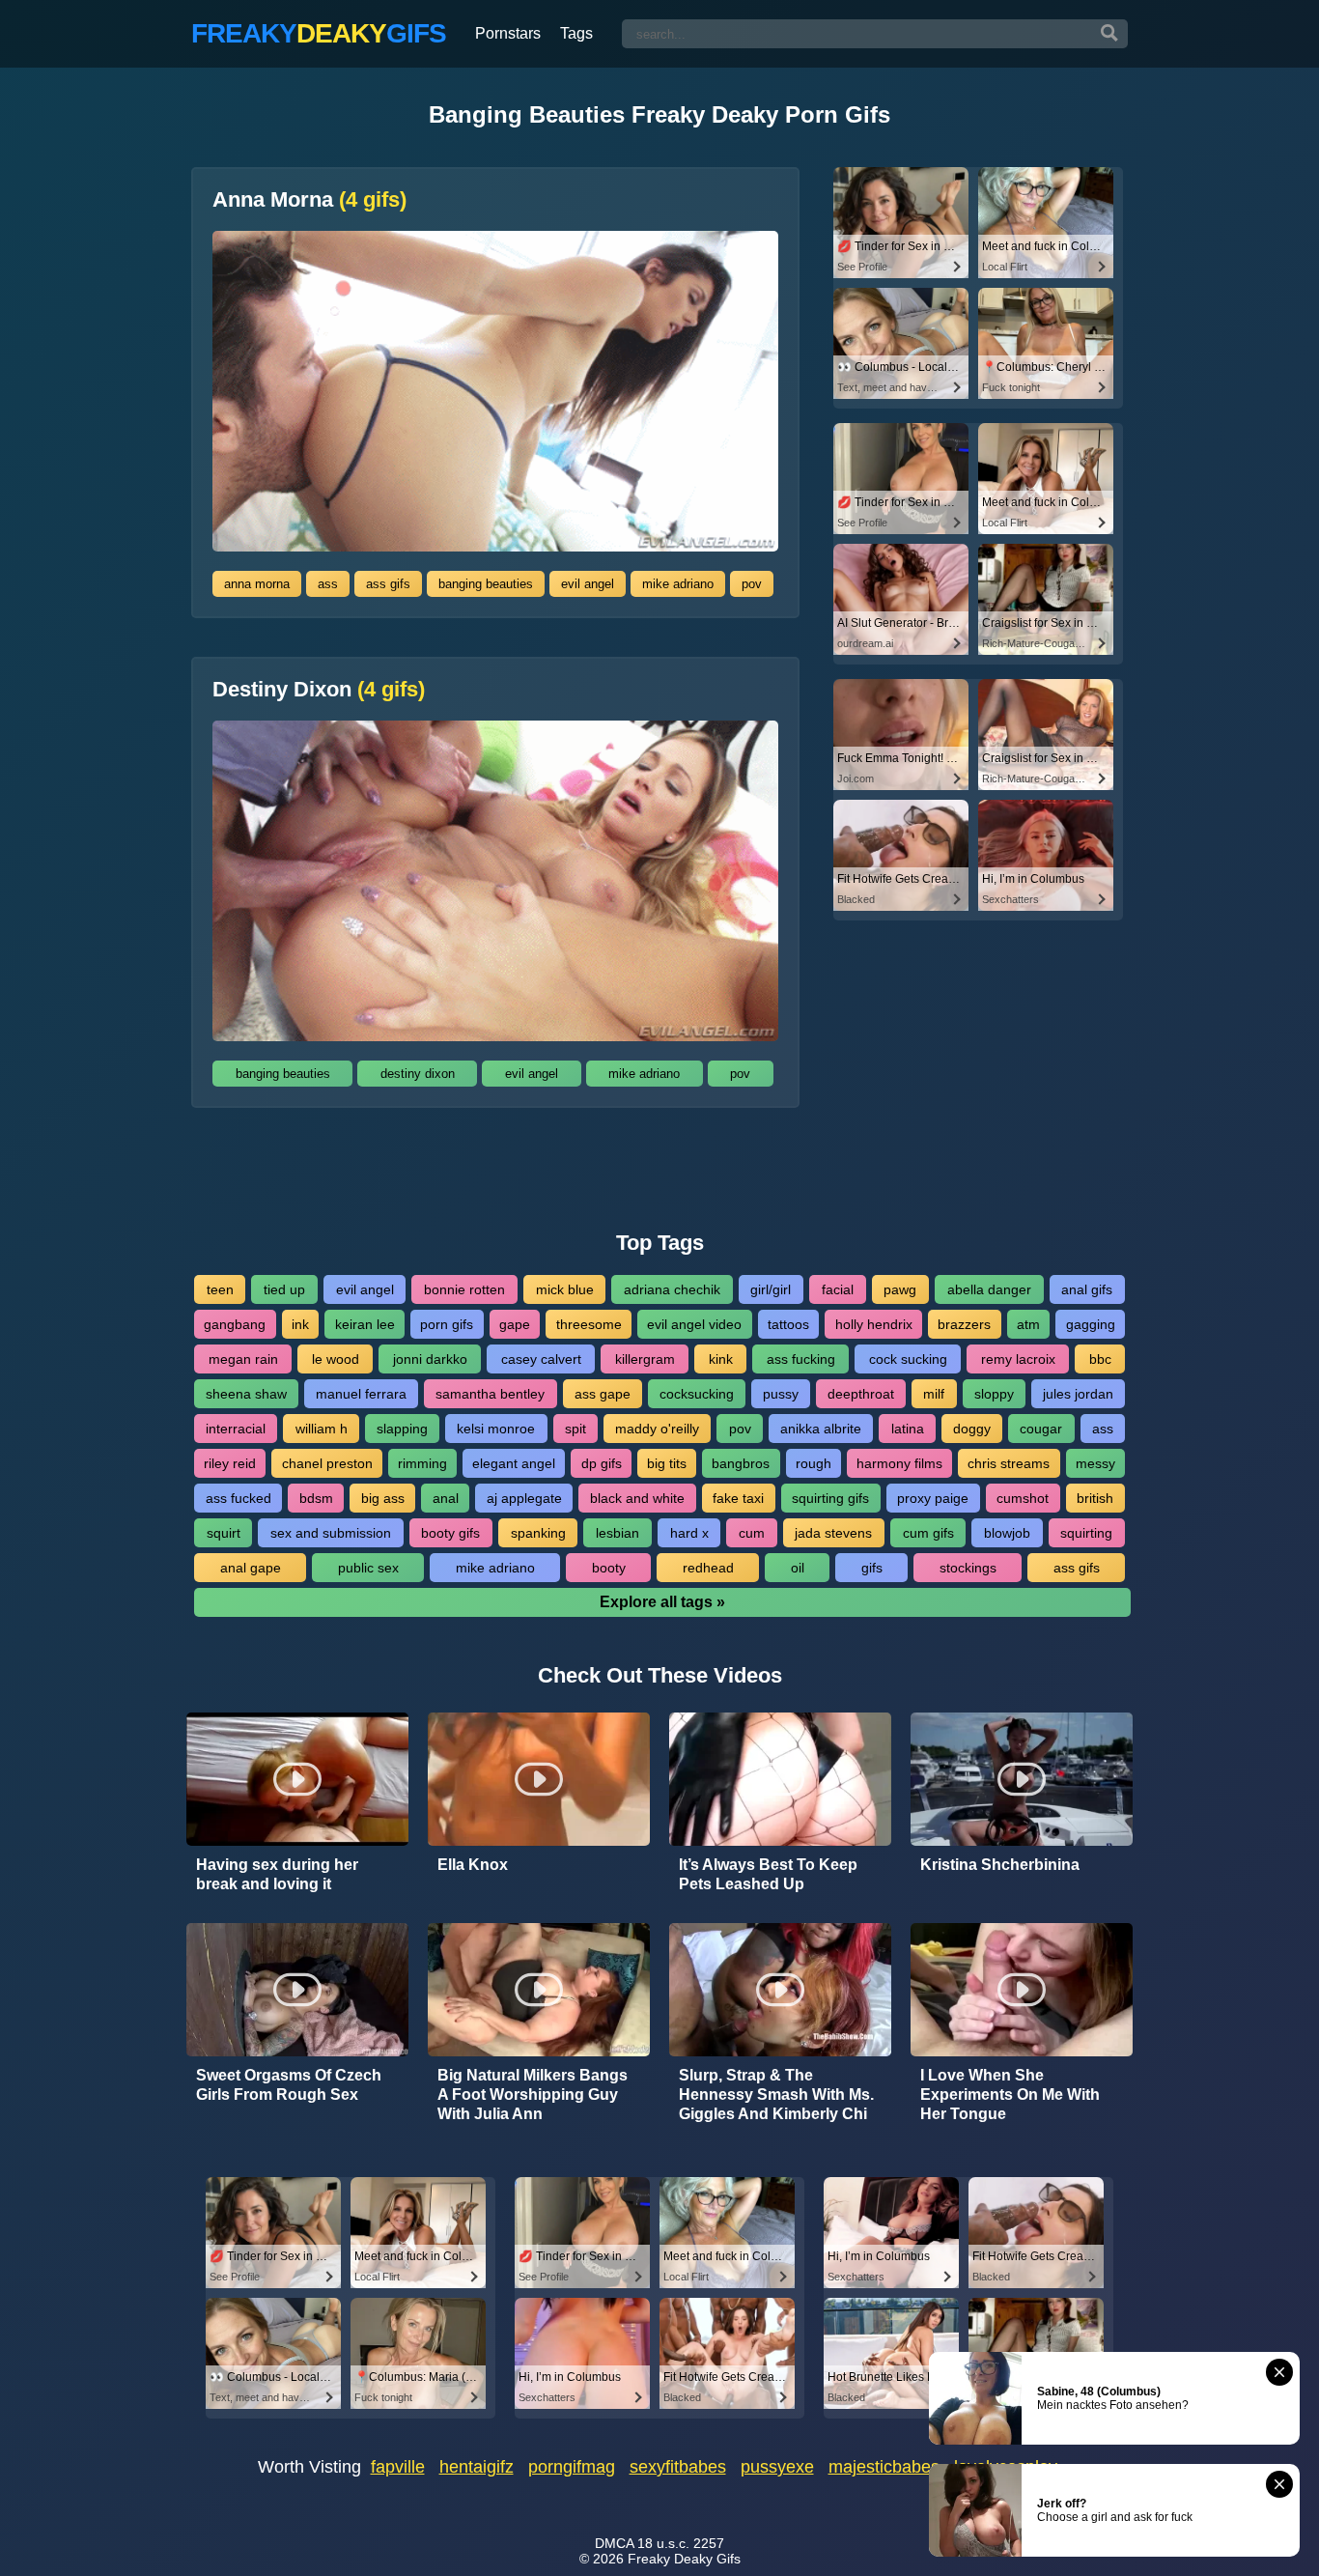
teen (220, 1289)
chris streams (1009, 1463)
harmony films (899, 1463)
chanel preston (327, 1463)
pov (752, 584)
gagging (1091, 1324)
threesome (589, 1324)
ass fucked (239, 1498)
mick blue (565, 1289)
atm (1028, 1324)
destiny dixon (418, 1074)
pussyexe (777, 2467)
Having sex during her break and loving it (277, 1874)
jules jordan (1078, 1394)
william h (322, 1429)
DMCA (614, 2543)
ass (328, 584)
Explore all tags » (662, 1602)
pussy (781, 1394)
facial (838, 1289)
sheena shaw (246, 1394)
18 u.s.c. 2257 (681, 2543)
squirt (224, 1533)
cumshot (1023, 1498)
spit (575, 1429)
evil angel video (694, 1324)
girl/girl (771, 1289)
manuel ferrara (361, 1394)
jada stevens (833, 1533)
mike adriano (678, 584)
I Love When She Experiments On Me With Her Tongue (1010, 2095)
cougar (1041, 1429)
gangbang (235, 1324)
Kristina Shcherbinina (1000, 1865)
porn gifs (447, 1324)
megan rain (243, 1359)
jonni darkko (430, 1359)
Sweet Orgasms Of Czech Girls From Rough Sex (289, 2085)
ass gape (603, 1394)
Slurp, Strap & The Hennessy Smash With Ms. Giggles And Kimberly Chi (776, 2095)
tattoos (788, 1324)
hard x (689, 1533)
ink (300, 1324)
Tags (576, 33)
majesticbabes (884, 2467)
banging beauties (486, 584)
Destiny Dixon (319, 690)
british (1095, 1498)
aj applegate (524, 1498)
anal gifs (1087, 1289)
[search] (1109, 34)
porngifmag (572, 2467)
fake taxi (738, 1498)
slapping (402, 1429)
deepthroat (861, 1394)
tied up (284, 1289)
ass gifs (388, 584)
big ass (383, 1498)
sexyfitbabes (678, 2467)
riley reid (230, 1463)
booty (609, 1568)
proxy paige (933, 1498)
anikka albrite (821, 1429)
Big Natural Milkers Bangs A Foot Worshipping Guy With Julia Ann (533, 2095)
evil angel (588, 584)
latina (908, 1429)
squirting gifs (830, 1498)
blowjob (1007, 1533)
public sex (368, 1568)
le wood (336, 1359)
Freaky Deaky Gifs (684, 2559)
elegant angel (514, 1463)
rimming (422, 1463)
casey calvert (541, 1359)
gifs (872, 1568)
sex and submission (331, 1533)
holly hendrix (874, 1324)
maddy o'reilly (657, 1429)
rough (814, 1463)
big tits (667, 1463)
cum (752, 1533)
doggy (972, 1429)
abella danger (989, 1289)
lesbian (617, 1533)
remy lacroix (1018, 1359)
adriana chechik (672, 1289)
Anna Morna (309, 200)
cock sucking (908, 1359)
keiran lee (365, 1324)
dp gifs (602, 1463)
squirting (1086, 1533)
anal (446, 1498)
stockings (968, 1568)
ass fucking (801, 1359)
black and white (637, 1498)
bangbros (741, 1463)
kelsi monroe (496, 1429)
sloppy (994, 1394)
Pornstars (508, 33)
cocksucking (697, 1394)
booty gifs (450, 1533)
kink (721, 1359)
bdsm (316, 1498)
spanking (538, 1533)
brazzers (964, 1324)
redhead (708, 1568)
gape (515, 1324)
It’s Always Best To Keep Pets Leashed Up (768, 1874)
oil (798, 1568)
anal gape (251, 1568)
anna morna (257, 584)
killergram (645, 1359)
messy (1095, 1463)
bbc (1100, 1359)
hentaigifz (477, 2467)
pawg (900, 1289)
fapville (398, 2467)
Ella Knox (473, 1865)
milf (934, 1394)
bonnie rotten (464, 1289)
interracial (236, 1429)
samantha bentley (490, 1394)
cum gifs (928, 1533)
